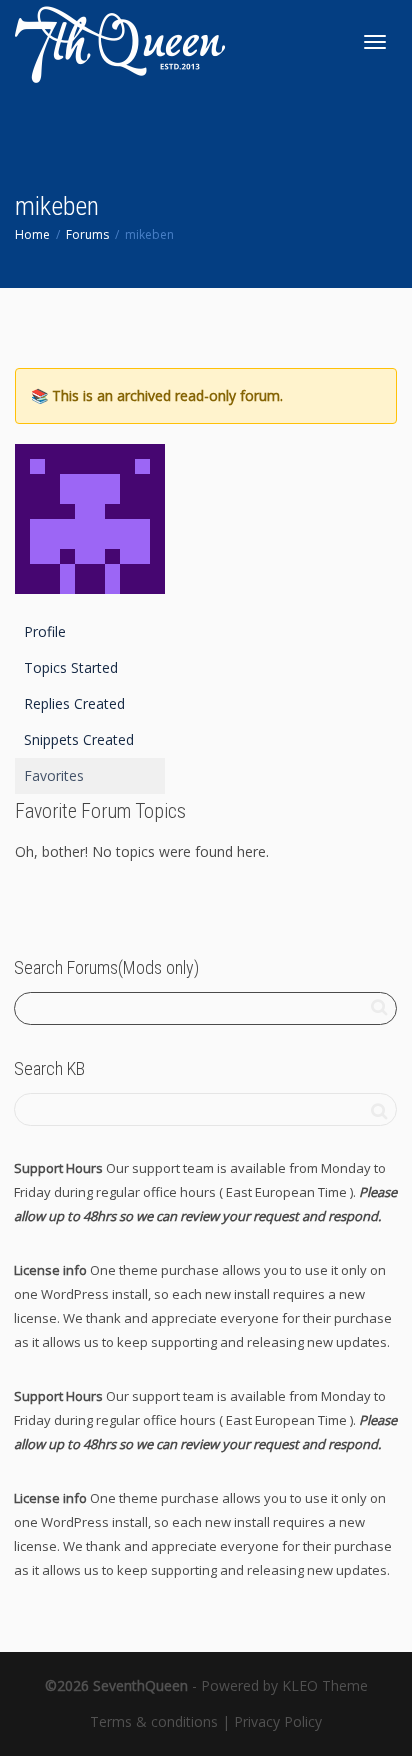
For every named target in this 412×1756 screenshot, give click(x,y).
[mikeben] (90, 527)
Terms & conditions (154, 1721)
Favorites (54, 775)
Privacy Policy (278, 1721)
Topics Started (71, 667)
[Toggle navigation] (375, 42)
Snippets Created (79, 739)
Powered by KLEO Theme (284, 1685)
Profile (45, 631)
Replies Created (74, 703)
